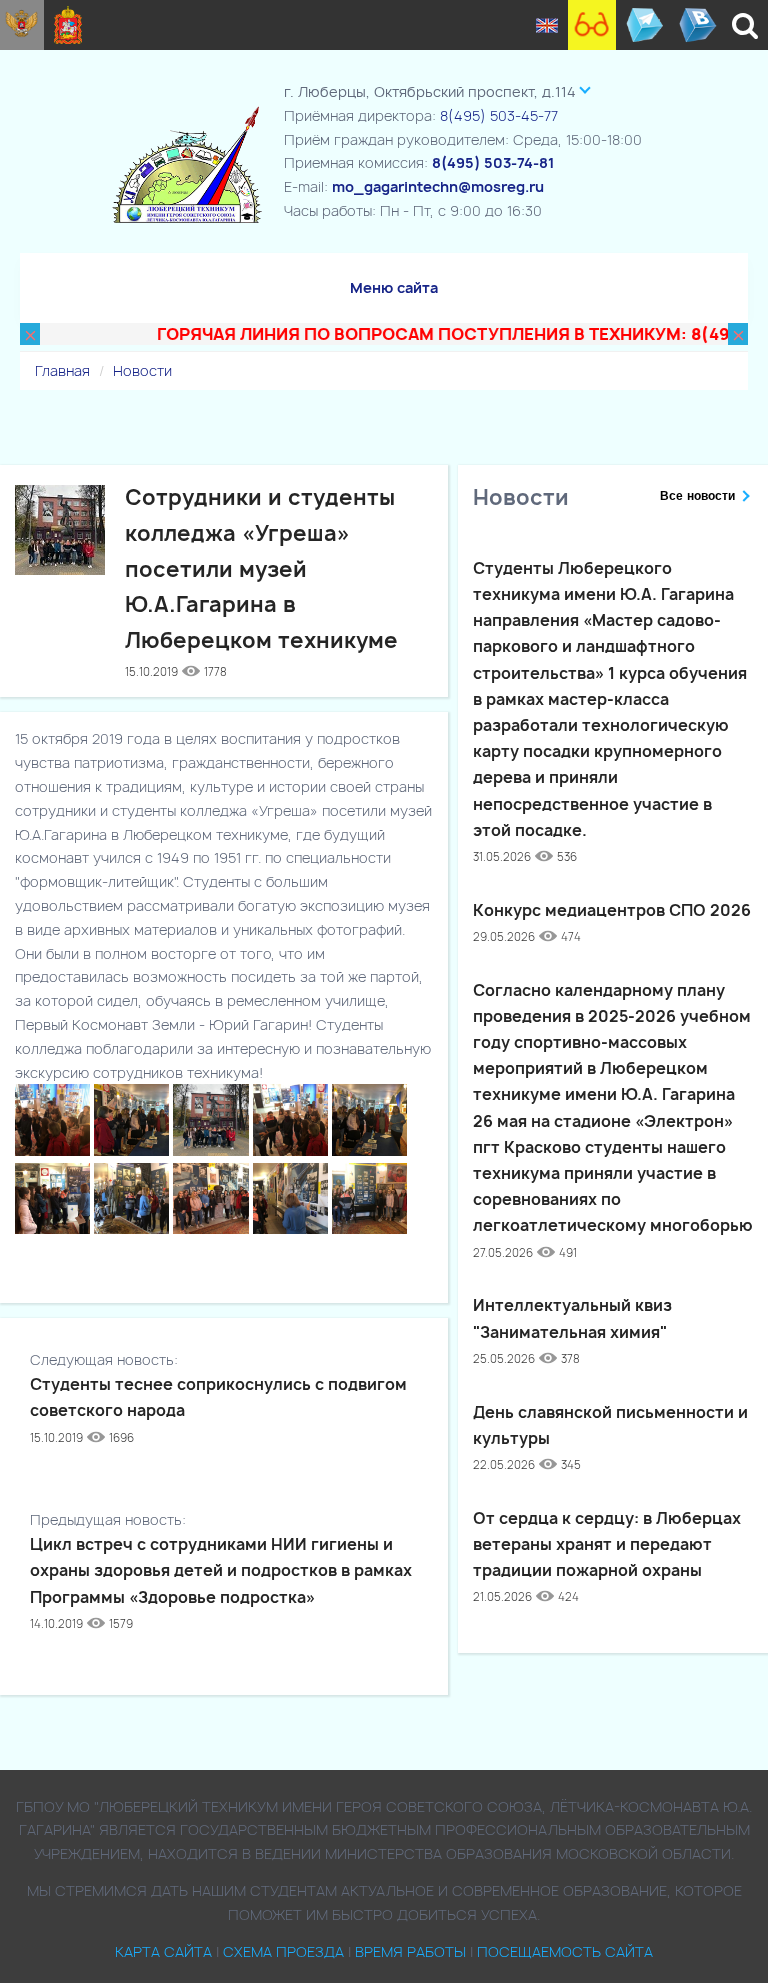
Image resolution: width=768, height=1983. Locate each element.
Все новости (697, 496)
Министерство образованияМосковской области (68, 25)
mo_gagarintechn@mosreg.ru (438, 186)
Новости (142, 370)
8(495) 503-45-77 (499, 115)
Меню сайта (394, 287)
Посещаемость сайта (565, 1951)
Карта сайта (163, 1951)
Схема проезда (283, 1951)
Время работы (410, 1951)
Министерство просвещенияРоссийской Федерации (22, 25)
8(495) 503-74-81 (493, 162)
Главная (62, 370)
